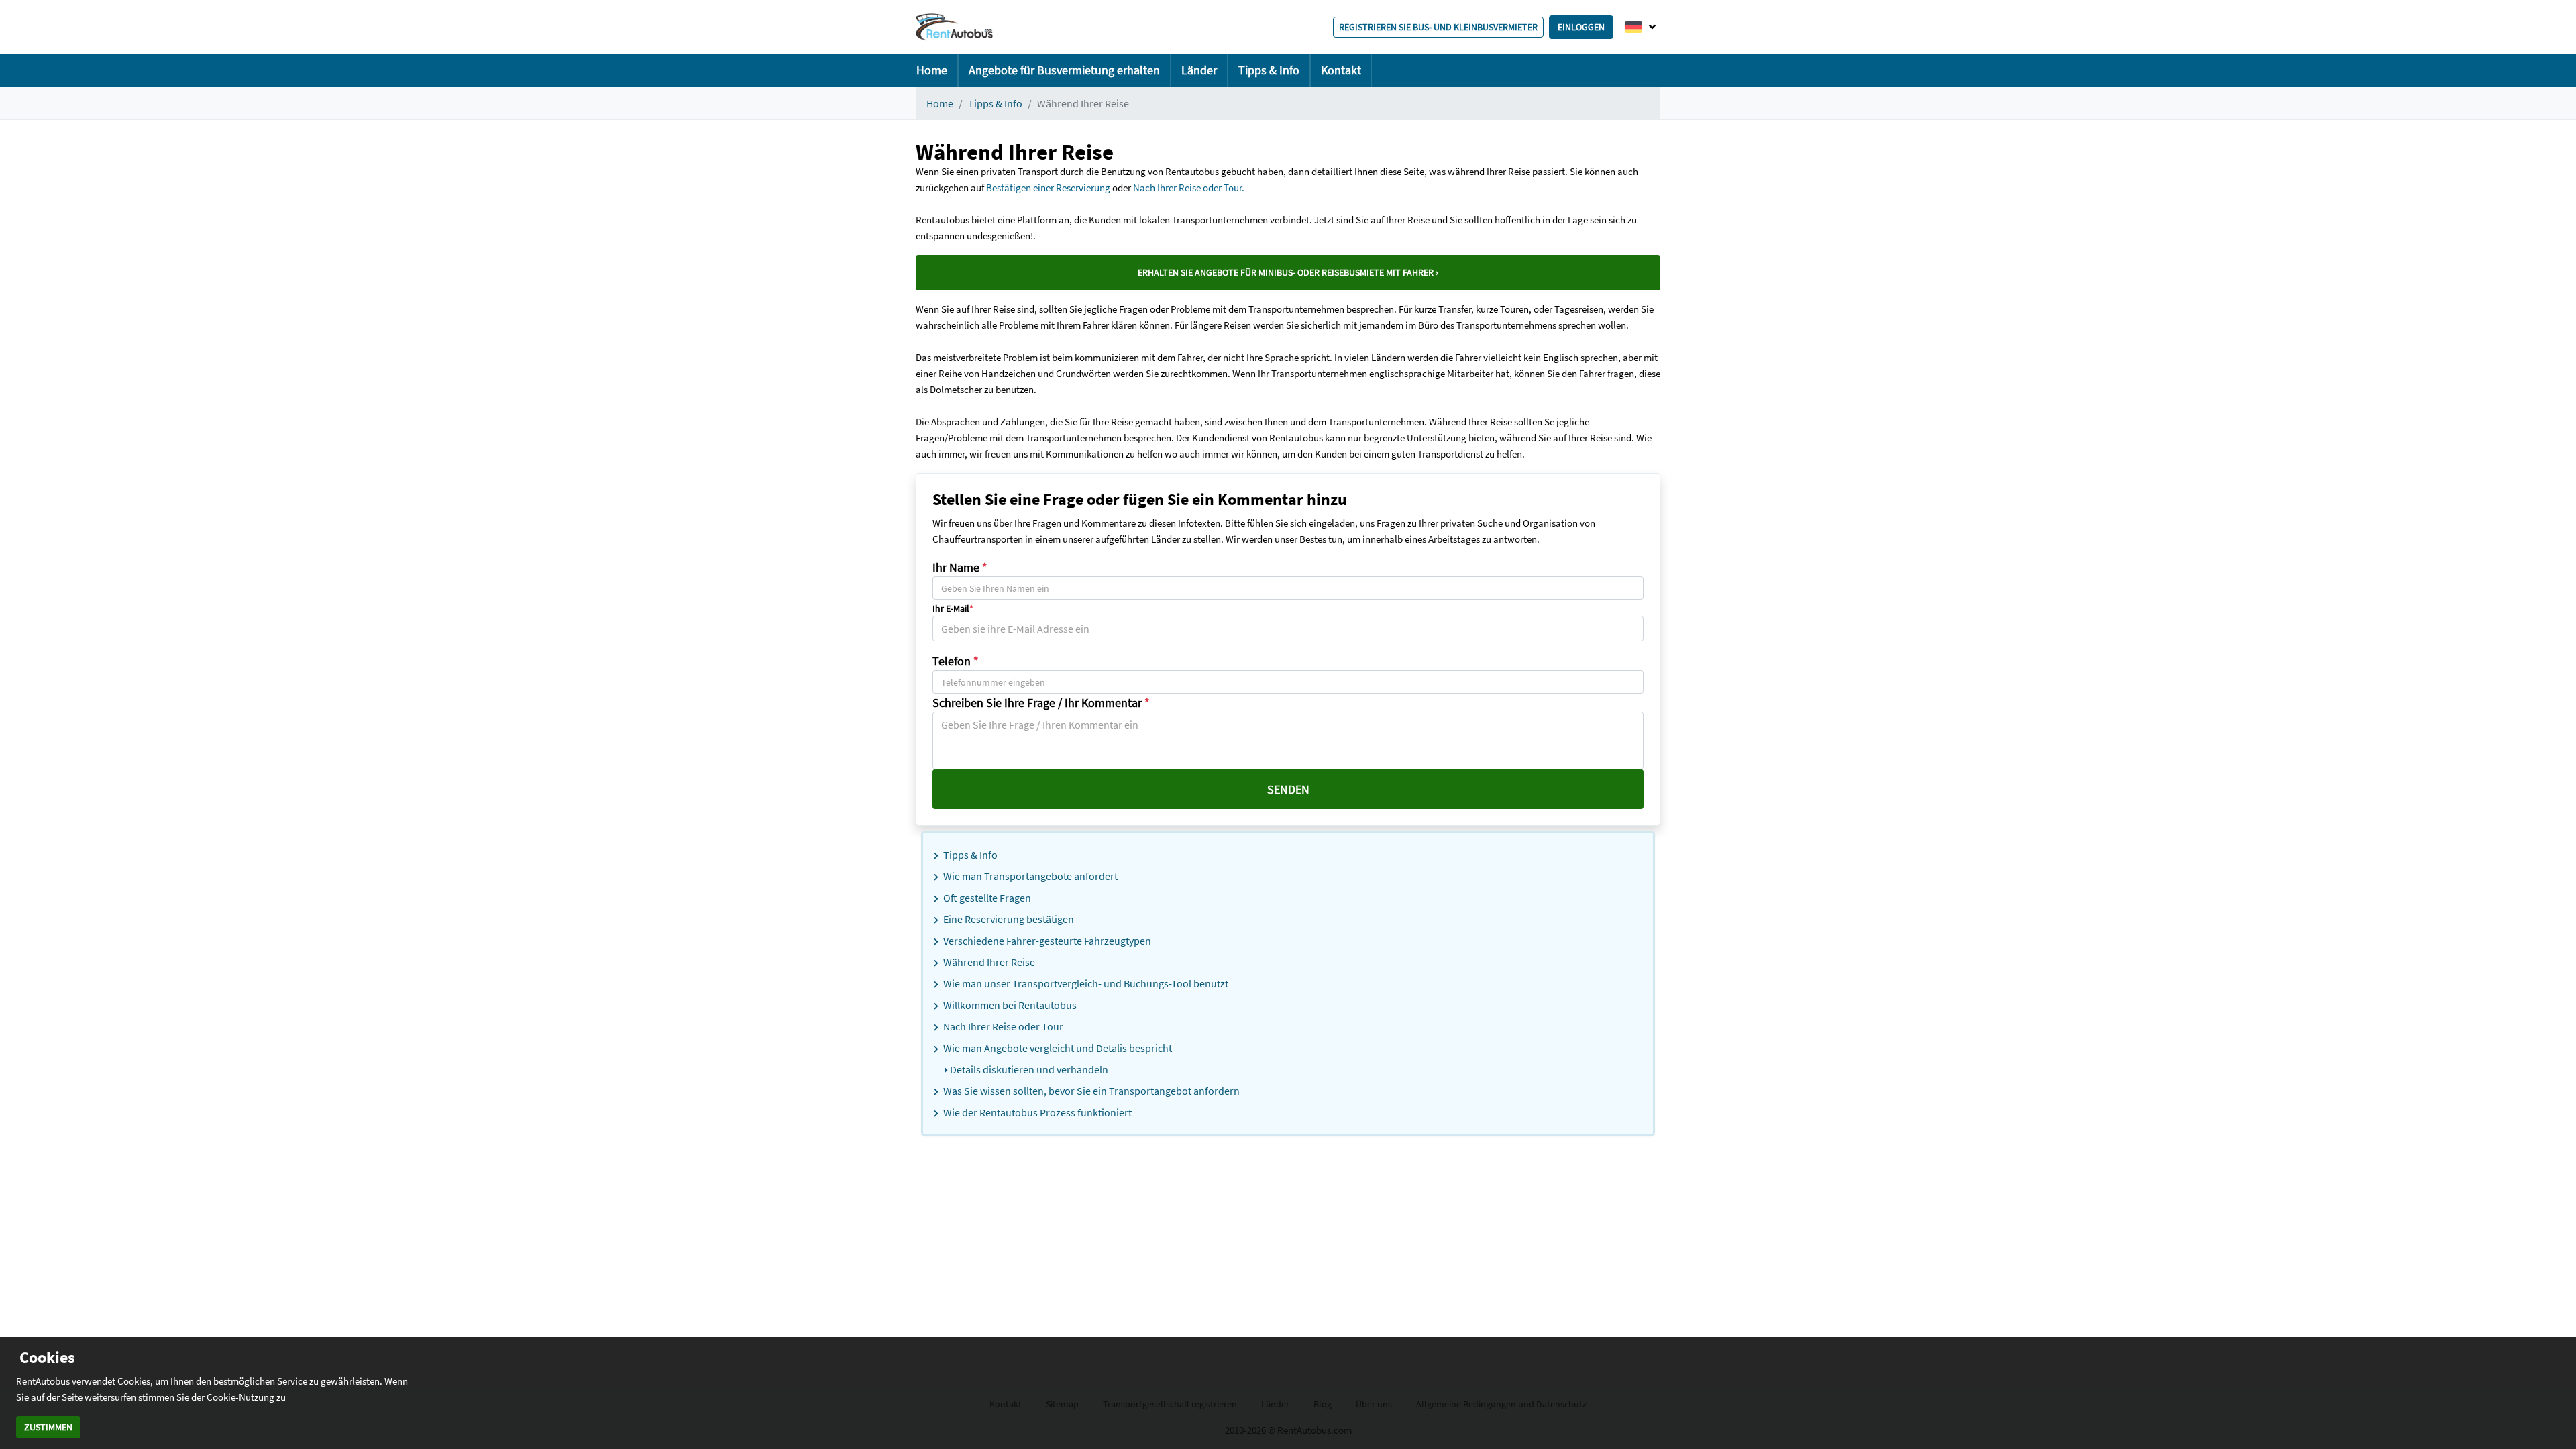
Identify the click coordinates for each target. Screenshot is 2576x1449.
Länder (1199, 70)
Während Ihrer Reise (988, 962)
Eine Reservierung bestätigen (1008, 919)
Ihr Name (960, 567)
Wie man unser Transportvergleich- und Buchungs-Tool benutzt (1085, 983)
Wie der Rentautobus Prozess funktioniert (1036, 1112)
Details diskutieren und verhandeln (1028, 1069)
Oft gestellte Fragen (986, 898)
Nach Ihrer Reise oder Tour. (1189, 187)
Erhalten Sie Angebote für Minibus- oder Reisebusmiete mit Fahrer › (1288, 272)
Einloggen (1581, 27)
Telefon (956, 661)
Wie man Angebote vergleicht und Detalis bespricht (1057, 1048)
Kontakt (1341, 70)
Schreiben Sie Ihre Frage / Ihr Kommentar (1041, 703)
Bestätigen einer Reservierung (1048, 187)
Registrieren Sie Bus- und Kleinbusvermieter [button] (1438, 27)
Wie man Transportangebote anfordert (1029, 876)
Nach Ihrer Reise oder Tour (1002, 1026)
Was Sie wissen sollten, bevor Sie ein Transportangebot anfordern (1090, 1091)
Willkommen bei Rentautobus (1009, 1005)
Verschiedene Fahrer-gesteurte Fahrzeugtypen (1046, 941)
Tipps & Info (1269, 70)
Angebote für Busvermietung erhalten (1064, 70)
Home (932, 70)
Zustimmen (48, 1427)
